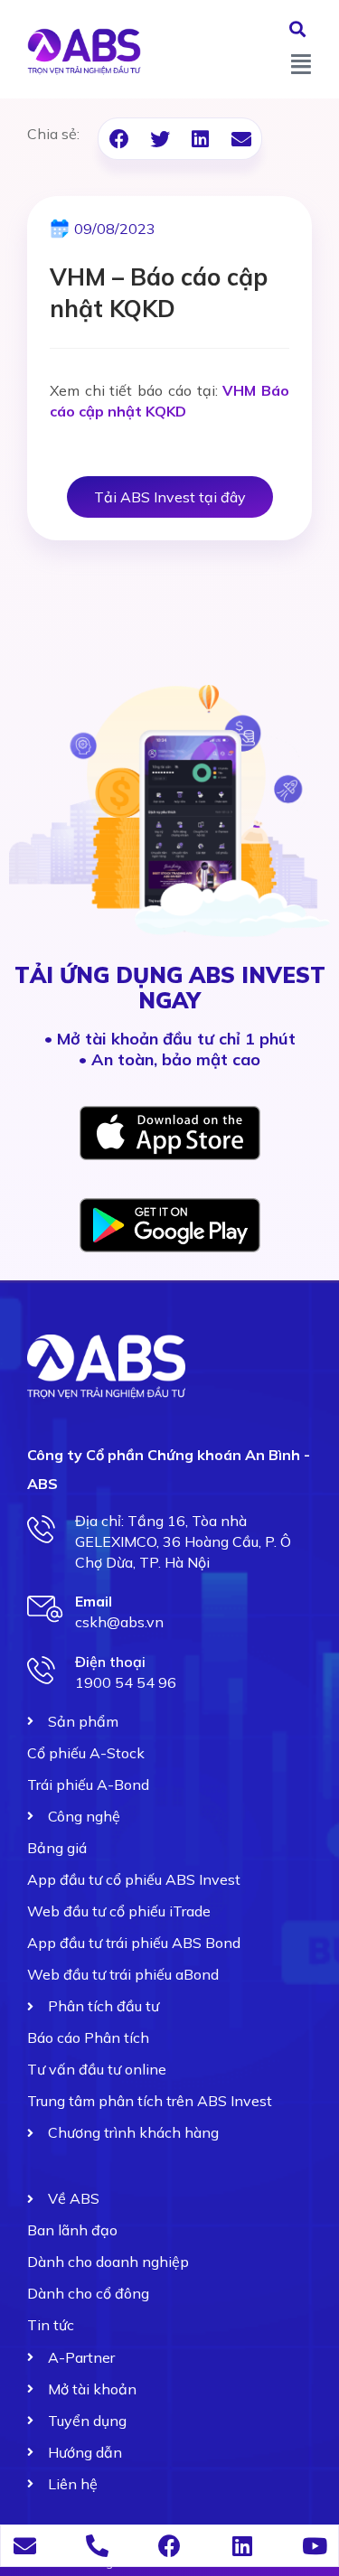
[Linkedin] (242, 2546)
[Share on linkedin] (200, 139)
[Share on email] (241, 139)
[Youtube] (314, 2546)
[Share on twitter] (160, 139)
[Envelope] (25, 2546)
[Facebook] (169, 2546)
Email (94, 1601)
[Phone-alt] (97, 2546)
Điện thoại (110, 1662)
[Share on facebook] (119, 139)
